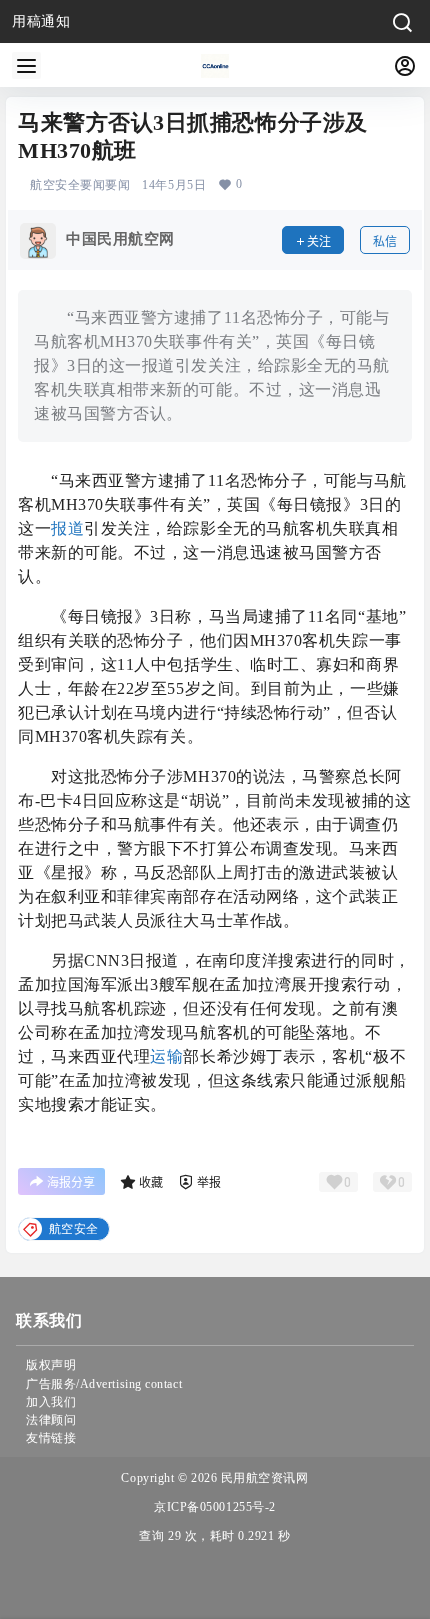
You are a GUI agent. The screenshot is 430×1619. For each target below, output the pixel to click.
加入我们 (51, 1402)
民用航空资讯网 (262, 1478)
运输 (166, 1056)
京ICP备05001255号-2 (215, 1507)
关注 (319, 241)
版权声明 (51, 1365)
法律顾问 (51, 1420)
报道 (67, 528)
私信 (385, 241)
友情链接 (51, 1438)
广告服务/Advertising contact (104, 1384)
